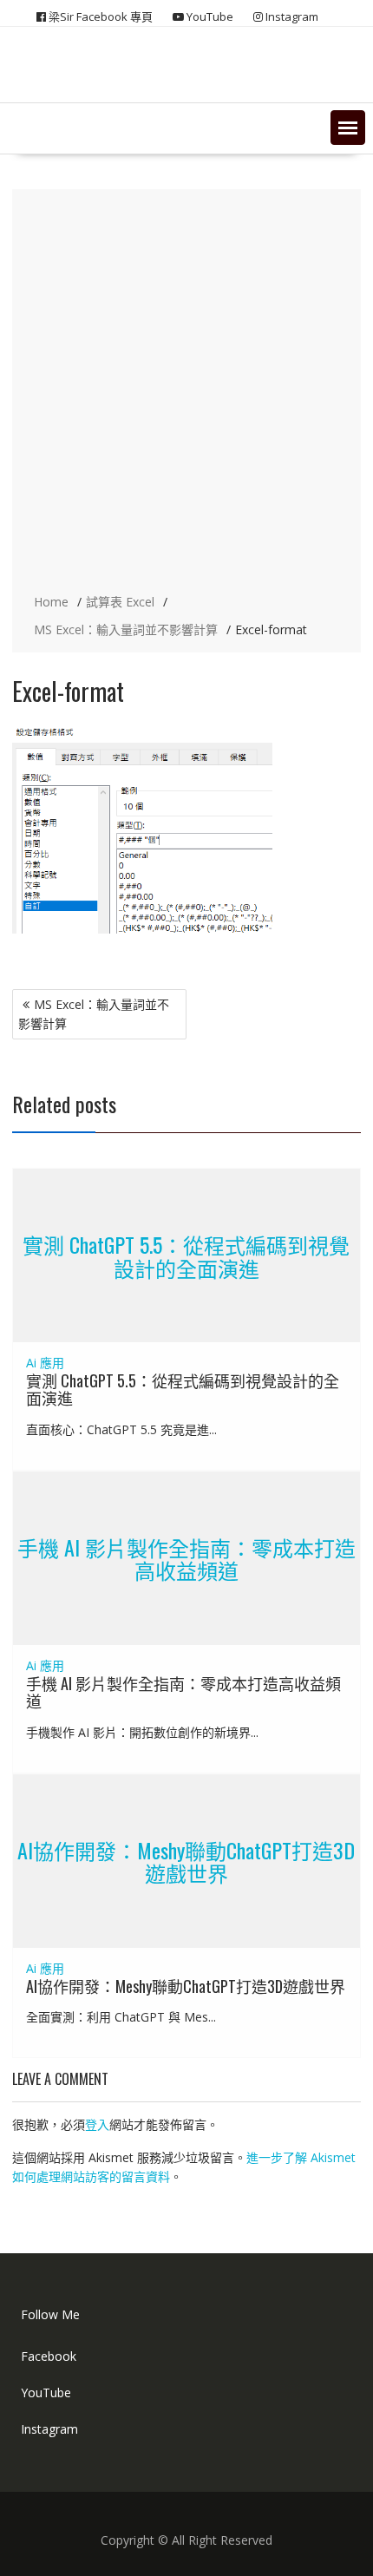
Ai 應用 (45, 1363)
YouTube (46, 2392)
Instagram (49, 2429)
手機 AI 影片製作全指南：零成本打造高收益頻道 (186, 1558)
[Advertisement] (186, 393)
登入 (97, 2124)
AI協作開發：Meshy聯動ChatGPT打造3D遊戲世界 (186, 1860)
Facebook (49, 2356)
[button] (348, 128)
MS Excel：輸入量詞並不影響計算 (94, 1014)
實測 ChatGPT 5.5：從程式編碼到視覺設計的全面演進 (186, 1255)
